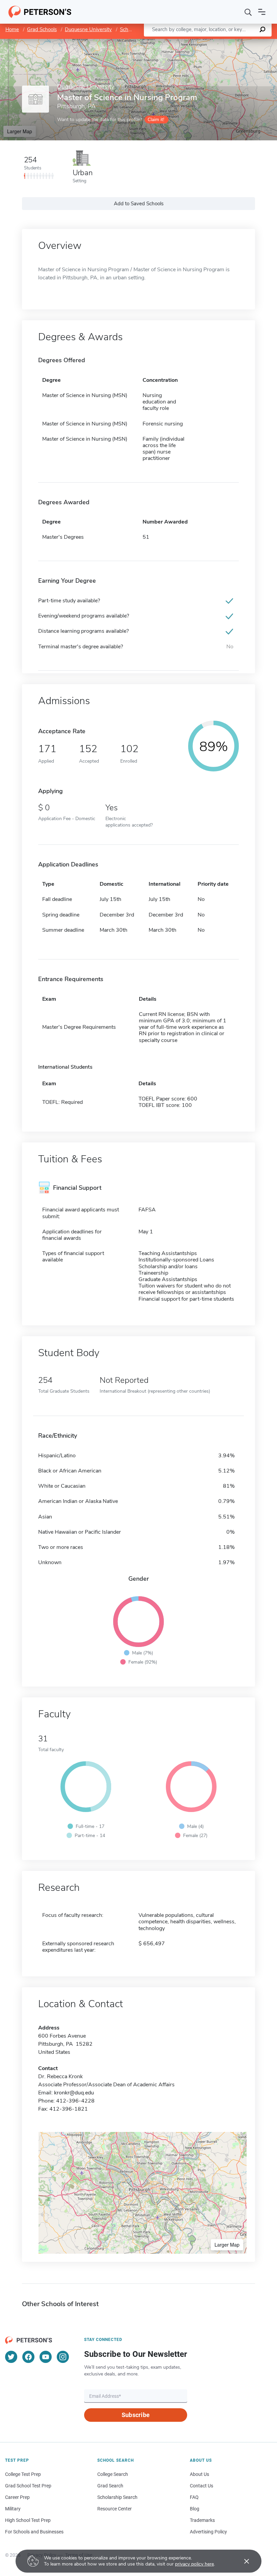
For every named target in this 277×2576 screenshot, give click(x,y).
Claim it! (156, 120)
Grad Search (110, 2486)
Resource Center (115, 2509)
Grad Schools (42, 29)
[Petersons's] (40, 12)
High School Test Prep (28, 2520)
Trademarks (202, 2520)
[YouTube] (46, 2357)
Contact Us (202, 2486)
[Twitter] (11, 2357)
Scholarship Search (117, 2497)
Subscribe (136, 2415)
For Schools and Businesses (34, 2532)
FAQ (194, 2497)
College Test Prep (23, 2474)
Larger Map (20, 131)
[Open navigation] (262, 12)
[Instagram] (63, 2357)
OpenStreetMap (231, 42)
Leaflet (198, 42)
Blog (195, 2509)
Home (12, 29)
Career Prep (17, 2497)
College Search (113, 2474)
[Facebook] (28, 2357)
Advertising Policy (208, 2532)
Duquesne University (88, 29)
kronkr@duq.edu (74, 2093)
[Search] (248, 12)
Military (13, 2509)
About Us (199, 2474)
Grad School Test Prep (28, 2486)
